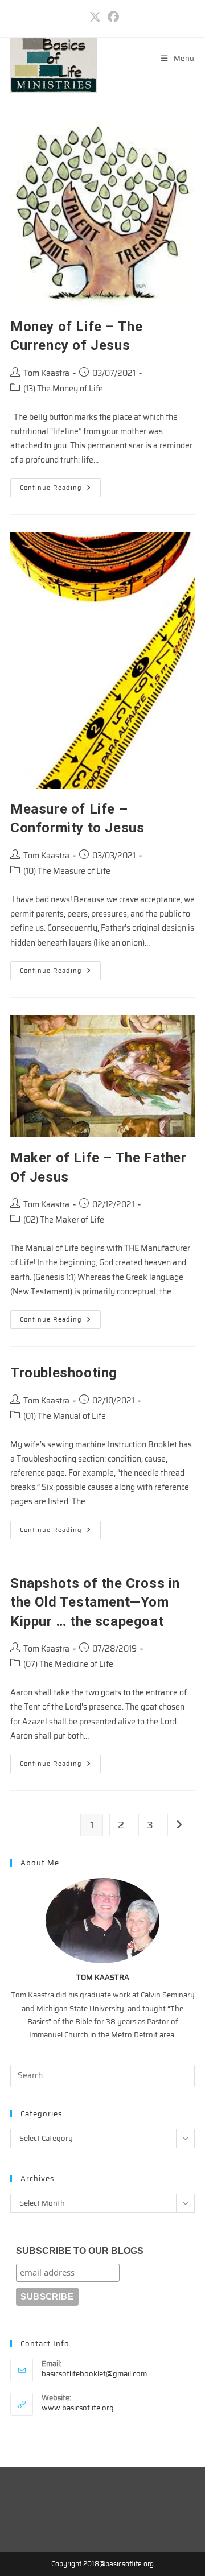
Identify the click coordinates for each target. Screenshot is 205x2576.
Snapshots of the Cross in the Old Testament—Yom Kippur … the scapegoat (95, 1602)
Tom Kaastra (46, 373)
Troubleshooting (64, 1373)
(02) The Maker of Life (64, 1220)
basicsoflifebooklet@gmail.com (94, 2374)
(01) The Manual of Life (65, 1416)
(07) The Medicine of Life (68, 1664)
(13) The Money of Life (63, 389)
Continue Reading (60, 490)
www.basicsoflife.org (78, 2408)
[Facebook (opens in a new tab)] (112, 17)
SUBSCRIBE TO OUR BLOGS (80, 2251)
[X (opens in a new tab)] (95, 17)
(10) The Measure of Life (67, 871)
